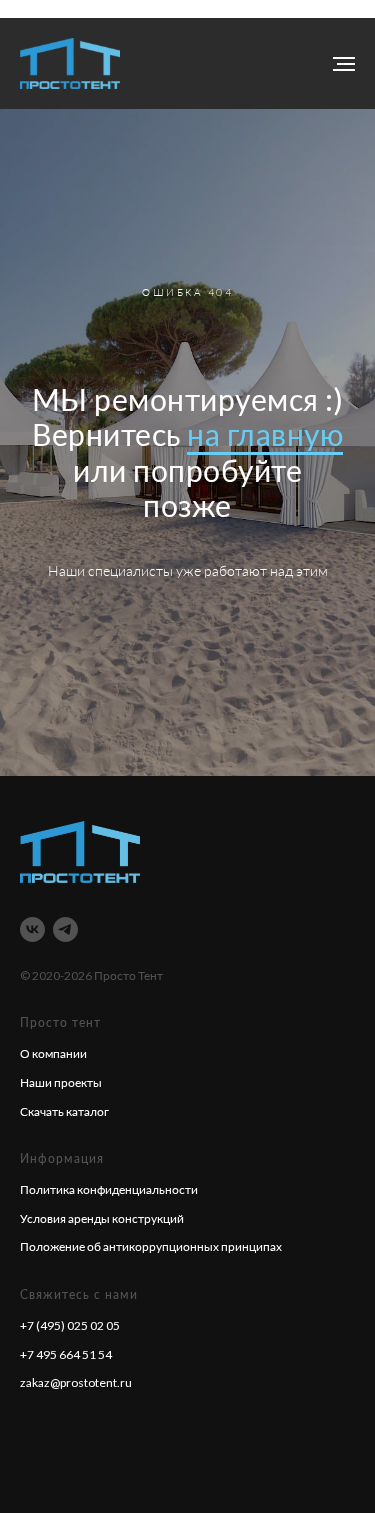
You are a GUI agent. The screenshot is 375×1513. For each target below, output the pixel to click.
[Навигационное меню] (344, 64)
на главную (265, 857)
